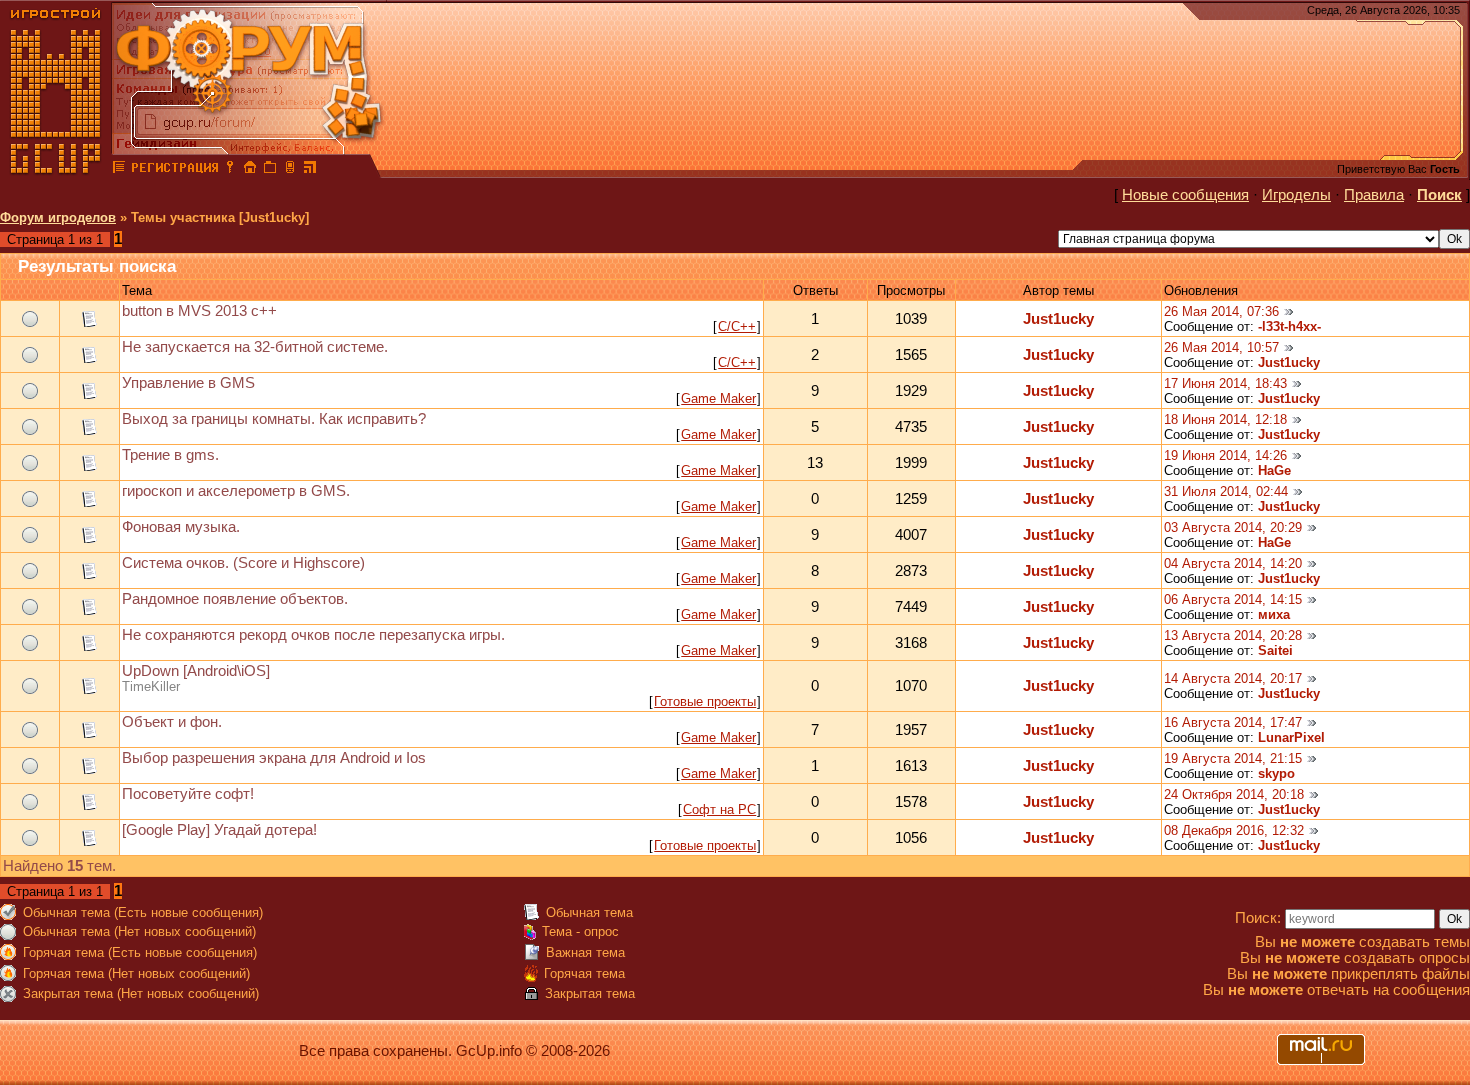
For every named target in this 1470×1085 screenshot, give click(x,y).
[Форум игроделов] (119, 170)
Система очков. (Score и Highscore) (243, 563)
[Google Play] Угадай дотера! (219, 830)
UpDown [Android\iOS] (196, 671)
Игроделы (1296, 195)
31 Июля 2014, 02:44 (1226, 491)
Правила (1374, 195)
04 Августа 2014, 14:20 (1233, 563)
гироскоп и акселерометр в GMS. (236, 491)
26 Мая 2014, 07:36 (1221, 311)
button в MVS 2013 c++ (199, 311)
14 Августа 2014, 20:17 (1233, 678)
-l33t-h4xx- (1289, 326)
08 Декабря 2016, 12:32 (1234, 830)
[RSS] (310, 170)
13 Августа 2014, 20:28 (1233, 635)
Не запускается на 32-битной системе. (255, 347)
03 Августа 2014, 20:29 (1233, 527)
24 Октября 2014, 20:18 (1234, 794)
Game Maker (718, 398)
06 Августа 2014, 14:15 (1233, 599)
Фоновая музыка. (181, 527)
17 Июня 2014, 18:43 (1225, 383)
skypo (1276, 773)
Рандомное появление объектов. (235, 599)
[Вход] (230, 170)
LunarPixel (1291, 737)
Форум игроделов (58, 217)
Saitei (1275, 650)
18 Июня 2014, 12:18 (1225, 419)
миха (1274, 614)
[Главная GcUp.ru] (56, 170)
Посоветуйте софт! (188, 794)
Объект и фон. (172, 722)
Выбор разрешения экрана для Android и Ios (274, 758)
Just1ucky (1058, 319)
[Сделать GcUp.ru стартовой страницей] (250, 170)
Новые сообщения (1185, 195)
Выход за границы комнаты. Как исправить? (274, 419)
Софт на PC (719, 809)
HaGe (1274, 470)
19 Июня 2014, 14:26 (1225, 455)
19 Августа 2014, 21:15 (1233, 758)
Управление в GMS (188, 383)
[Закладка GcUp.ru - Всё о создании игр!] (270, 170)
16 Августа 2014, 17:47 (1233, 722)
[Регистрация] (174, 170)
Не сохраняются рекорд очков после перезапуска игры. (313, 635)
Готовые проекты (705, 701)
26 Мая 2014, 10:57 (1221, 347)
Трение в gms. (170, 455)
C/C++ (737, 326)
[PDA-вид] (290, 170)
